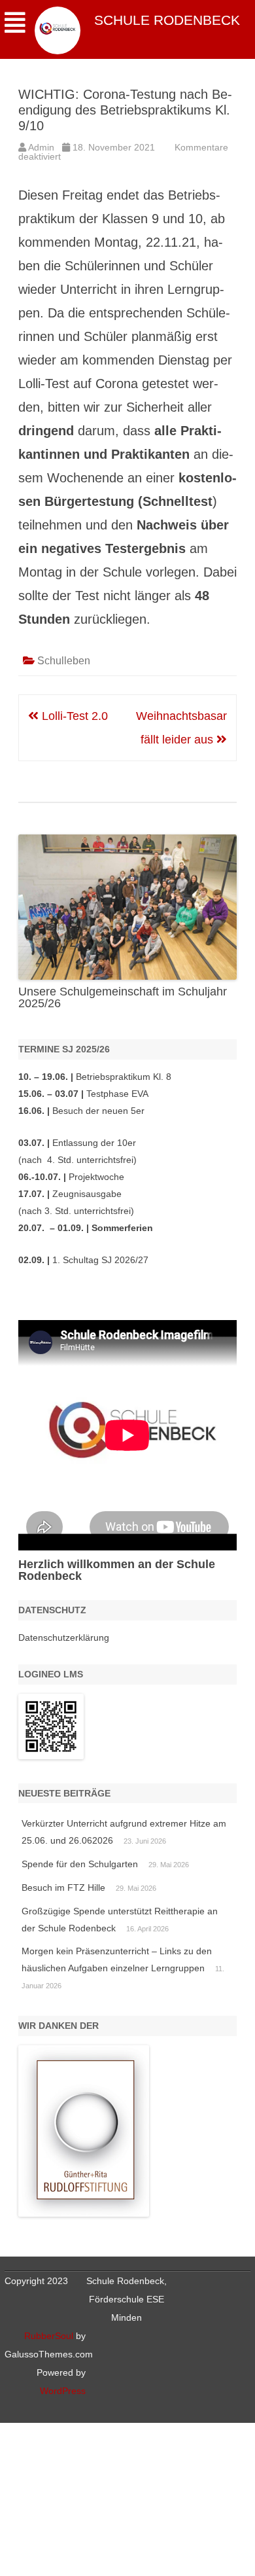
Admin (41, 147)
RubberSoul (49, 2336)
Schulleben (64, 661)
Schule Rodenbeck (167, 20)
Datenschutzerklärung (64, 1637)
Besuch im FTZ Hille (63, 1887)
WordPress (63, 2391)
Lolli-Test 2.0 (73, 716)
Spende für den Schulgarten (80, 1864)
